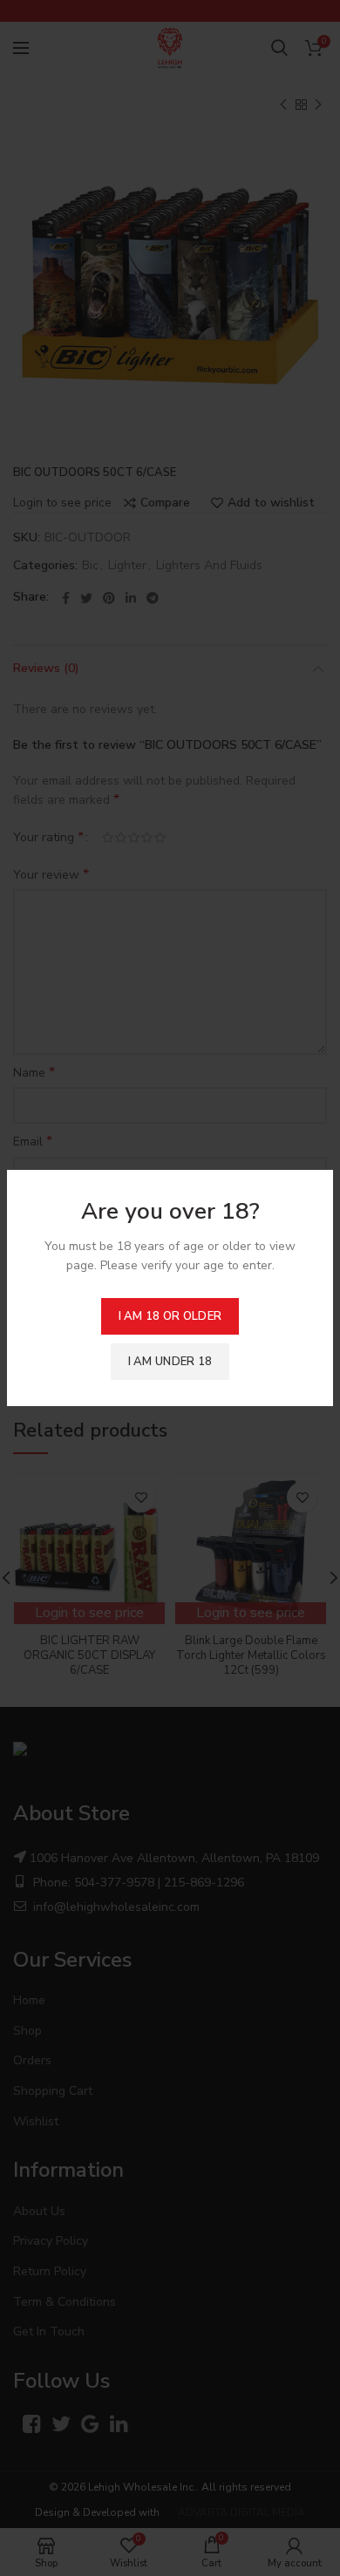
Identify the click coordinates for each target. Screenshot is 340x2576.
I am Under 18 (170, 1362)
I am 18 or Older (170, 1316)
